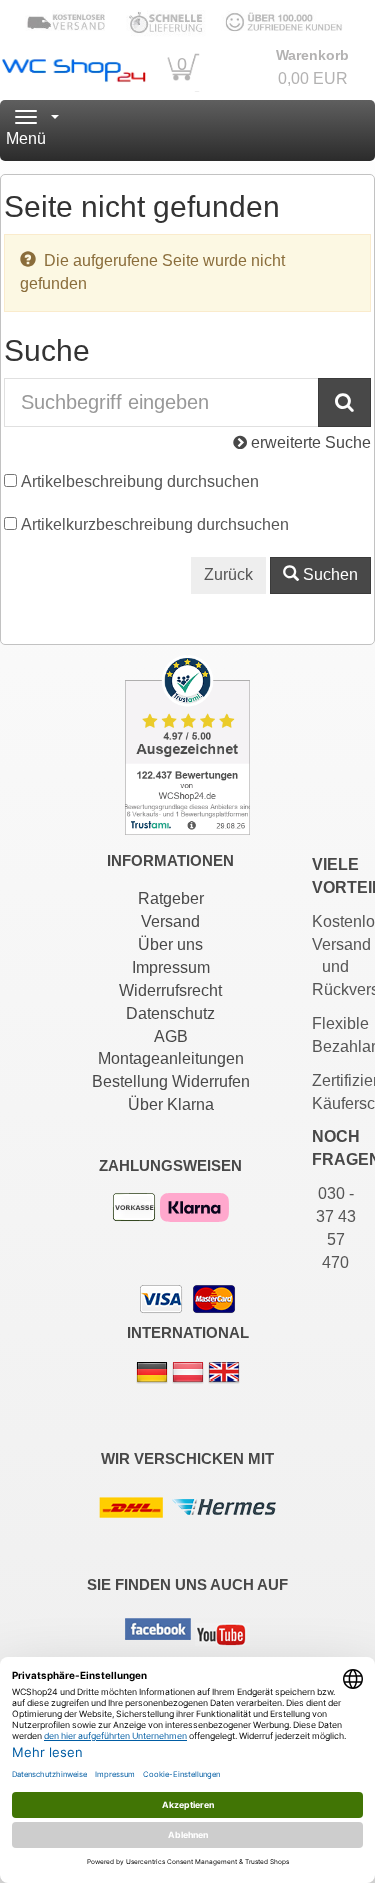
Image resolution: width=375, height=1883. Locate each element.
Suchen (328, 574)
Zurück (228, 574)
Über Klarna (171, 1104)
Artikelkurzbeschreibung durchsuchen (155, 524)
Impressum (171, 967)
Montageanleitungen (171, 1058)
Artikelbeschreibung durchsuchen (140, 481)
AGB (171, 1036)
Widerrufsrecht (170, 990)
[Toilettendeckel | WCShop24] (73, 67)
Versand (170, 921)
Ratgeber (171, 898)
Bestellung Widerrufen (171, 1081)
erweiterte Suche (309, 442)
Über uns (170, 944)
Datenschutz (170, 1013)
